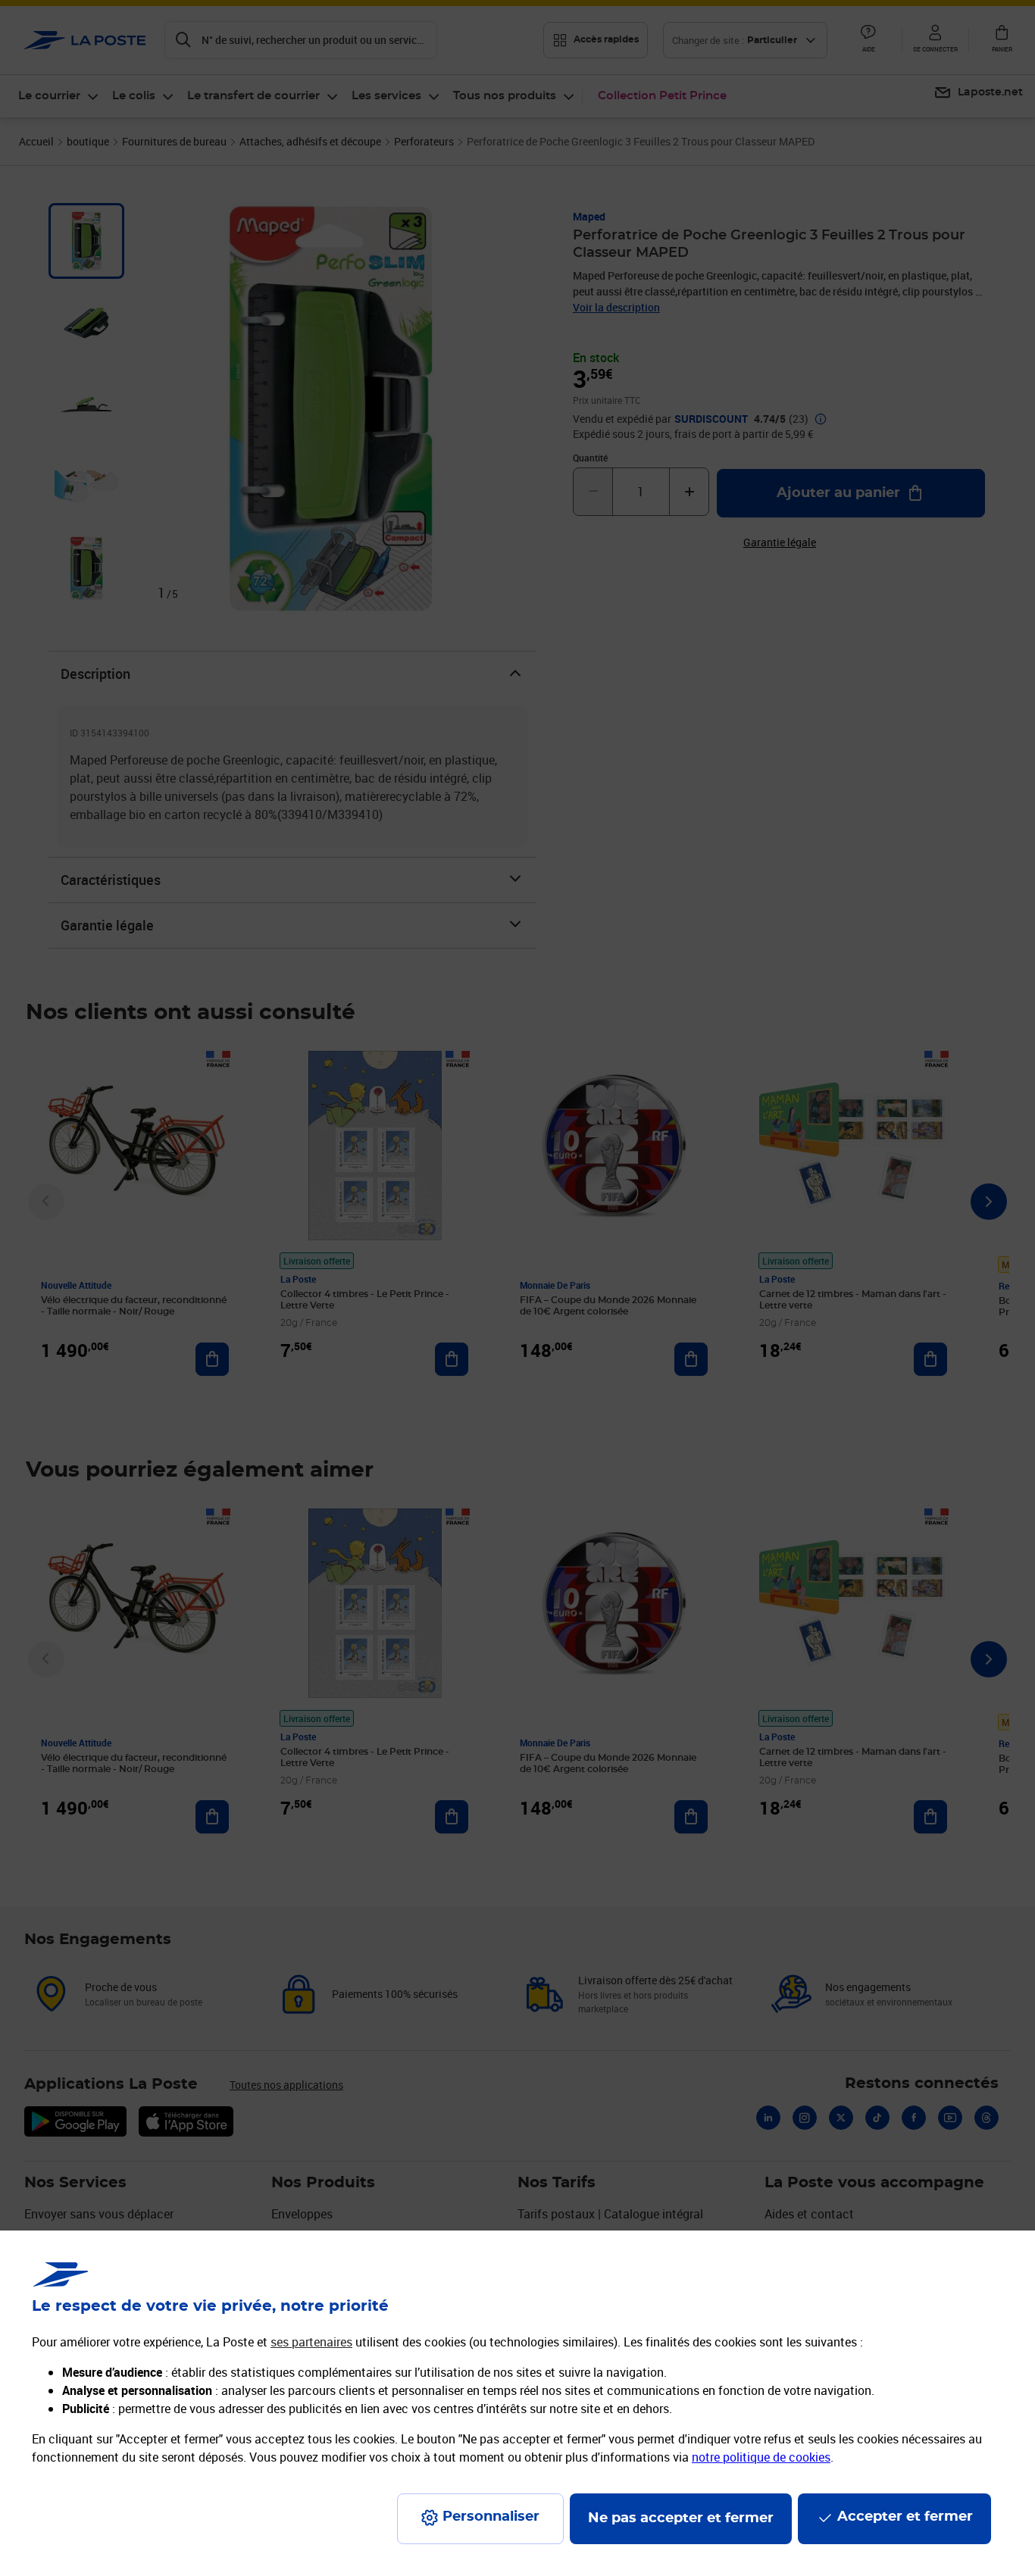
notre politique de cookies (761, 2457)
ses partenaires (311, 2342)
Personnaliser (491, 2517)
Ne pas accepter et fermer (681, 2518)
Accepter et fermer (905, 2517)
